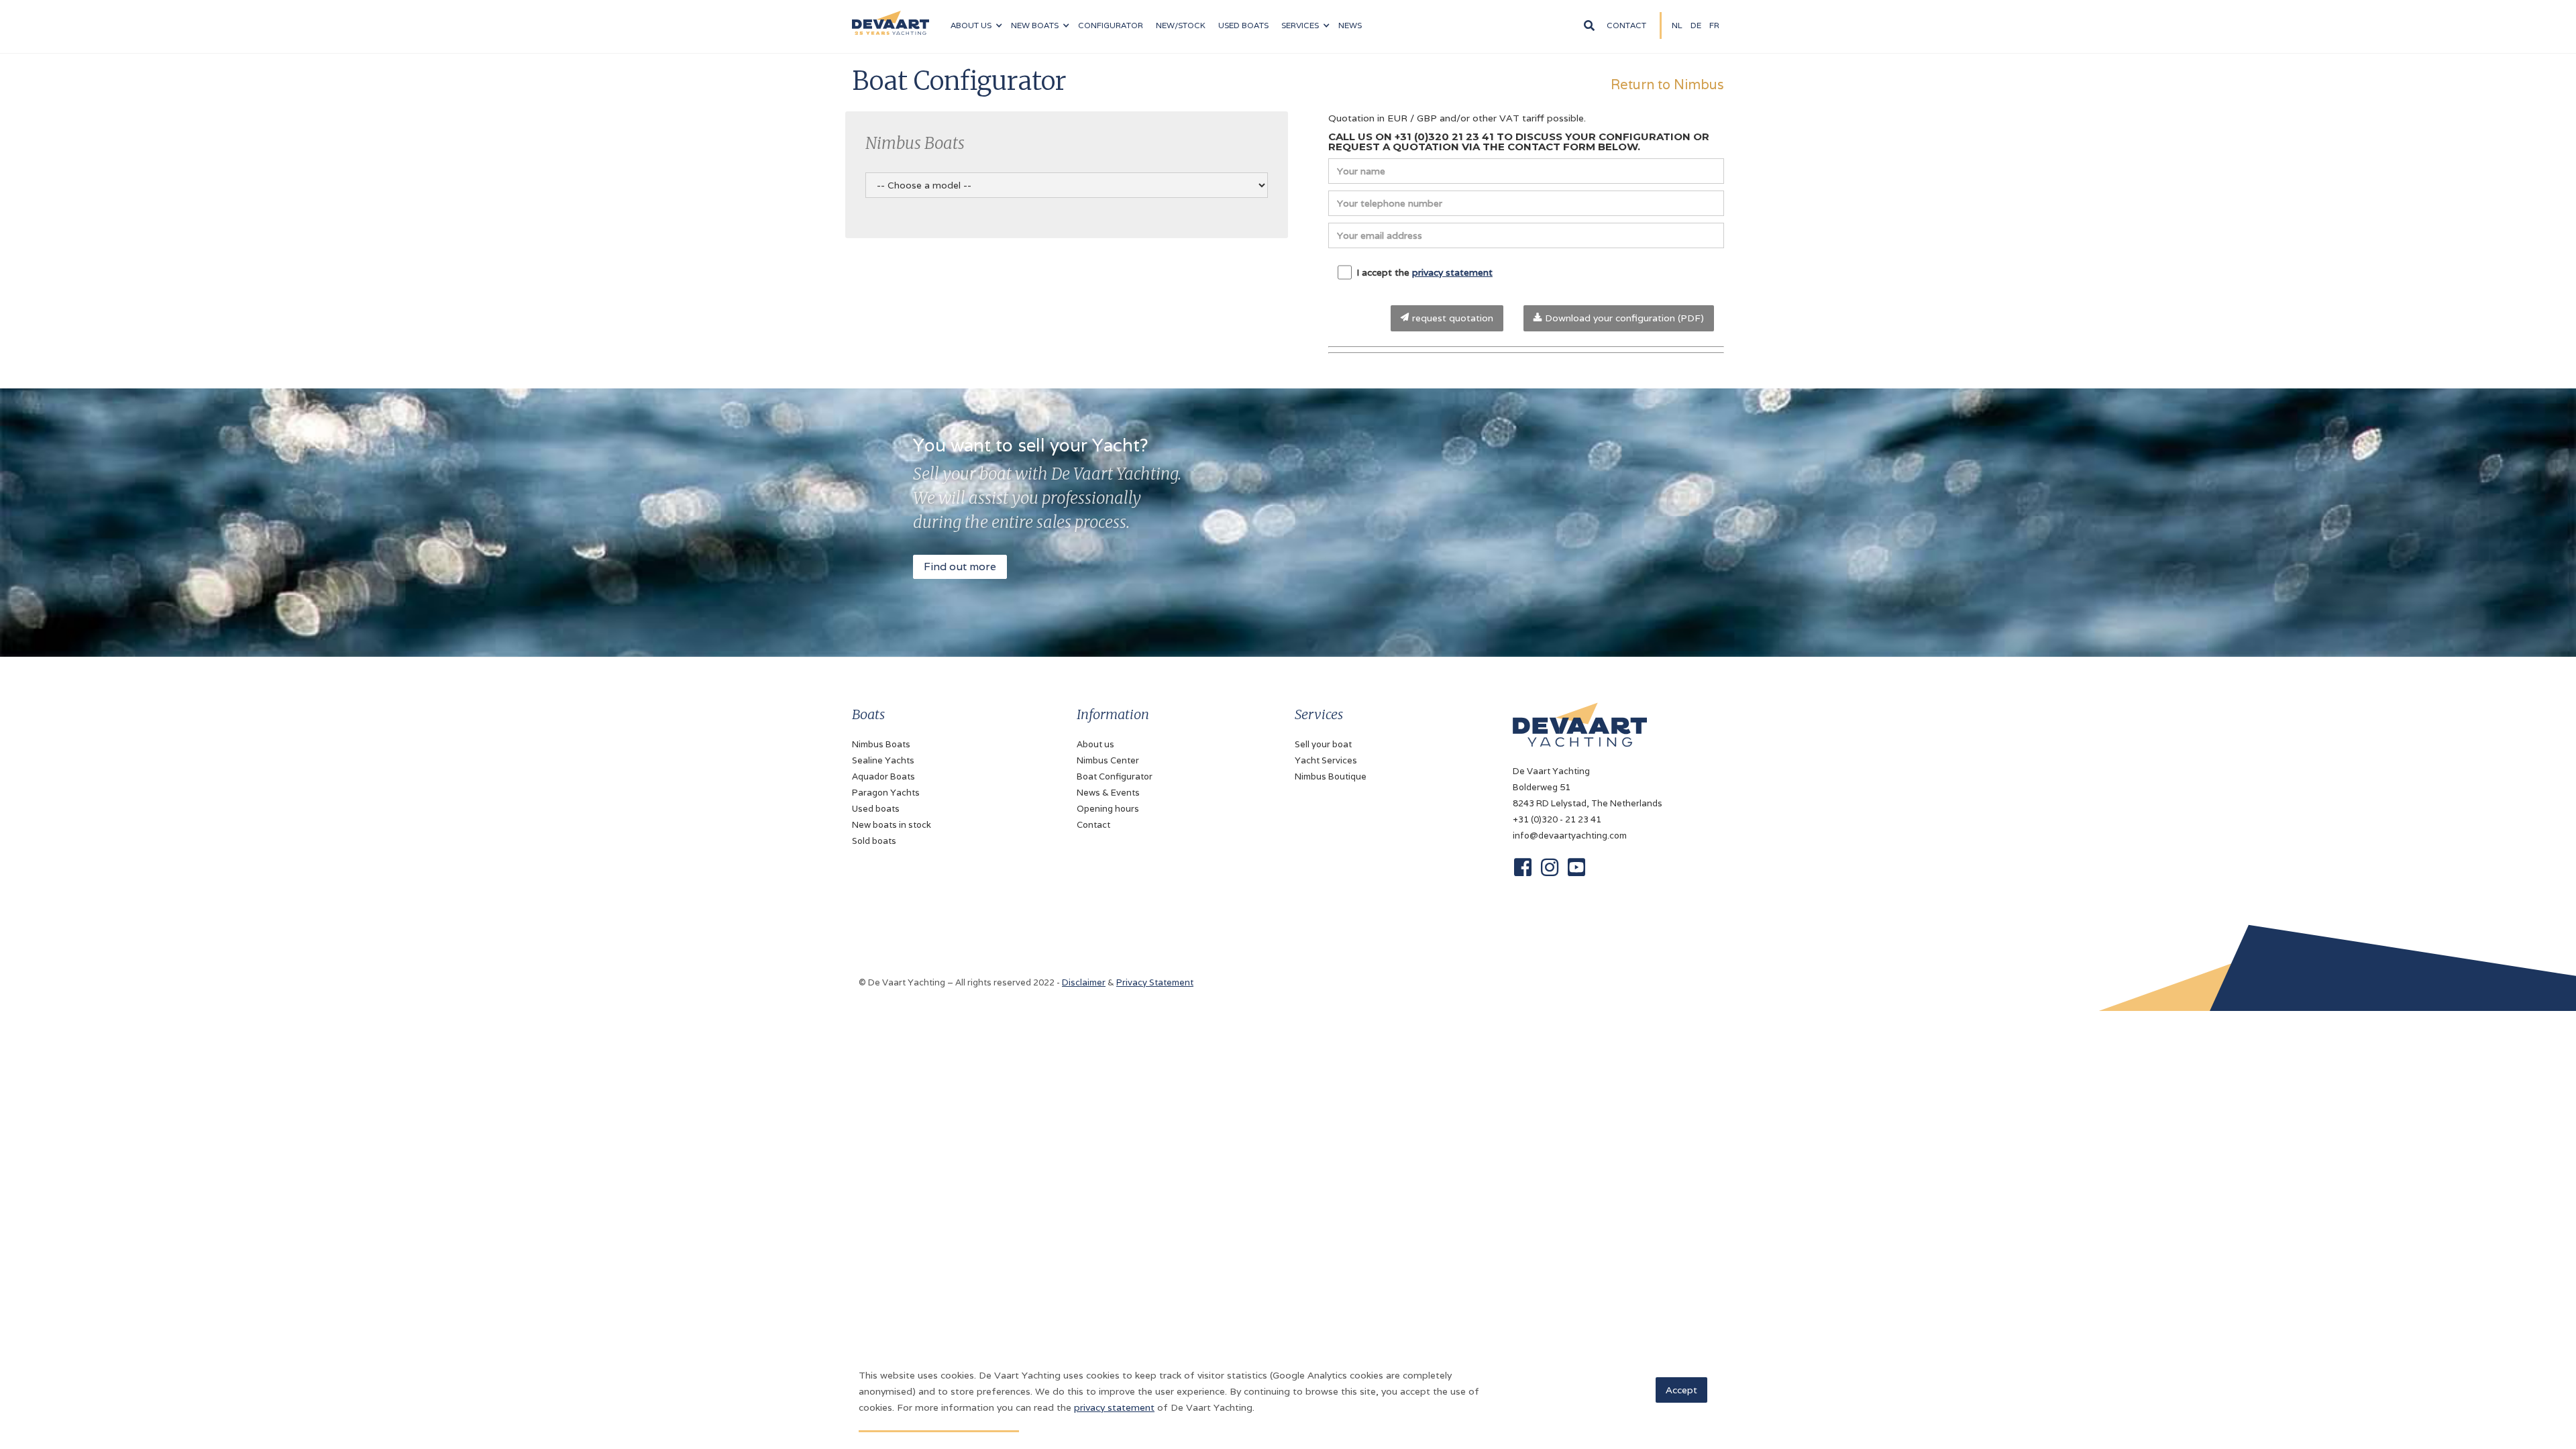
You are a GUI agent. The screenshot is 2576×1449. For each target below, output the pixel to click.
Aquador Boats (883, 776)
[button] (976, 25)
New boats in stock (892, 825)
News (1350, 25)
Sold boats (874, 841)
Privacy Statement (1155, 982)
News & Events (1108, 793)
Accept (1681, 1390)
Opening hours (1108, 809)
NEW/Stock (1181, 25)
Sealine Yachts (883, 760)
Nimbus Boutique (1331, 776)
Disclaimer (1084, 982)
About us (1095, 744)
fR (1714, 25)
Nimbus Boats (881, 744)
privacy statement (1452, 272)
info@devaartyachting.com (1570, 836)
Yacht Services (1326, 760)
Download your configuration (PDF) (1623, 318)
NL (1677, 25)
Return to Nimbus (1667, 84)
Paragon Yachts (886, 793)
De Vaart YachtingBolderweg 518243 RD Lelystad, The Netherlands (1588, 787)
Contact (1626, 25)
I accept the (1425, 272)
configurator (1111, 25)
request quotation (1451, 318)
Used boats (1243, 25)
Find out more (960, 567)
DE (1696, 25)
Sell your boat (1323, 744)
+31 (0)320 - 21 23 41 (1557, 819)
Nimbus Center (1108, 760)
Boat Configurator (1115, 776)
